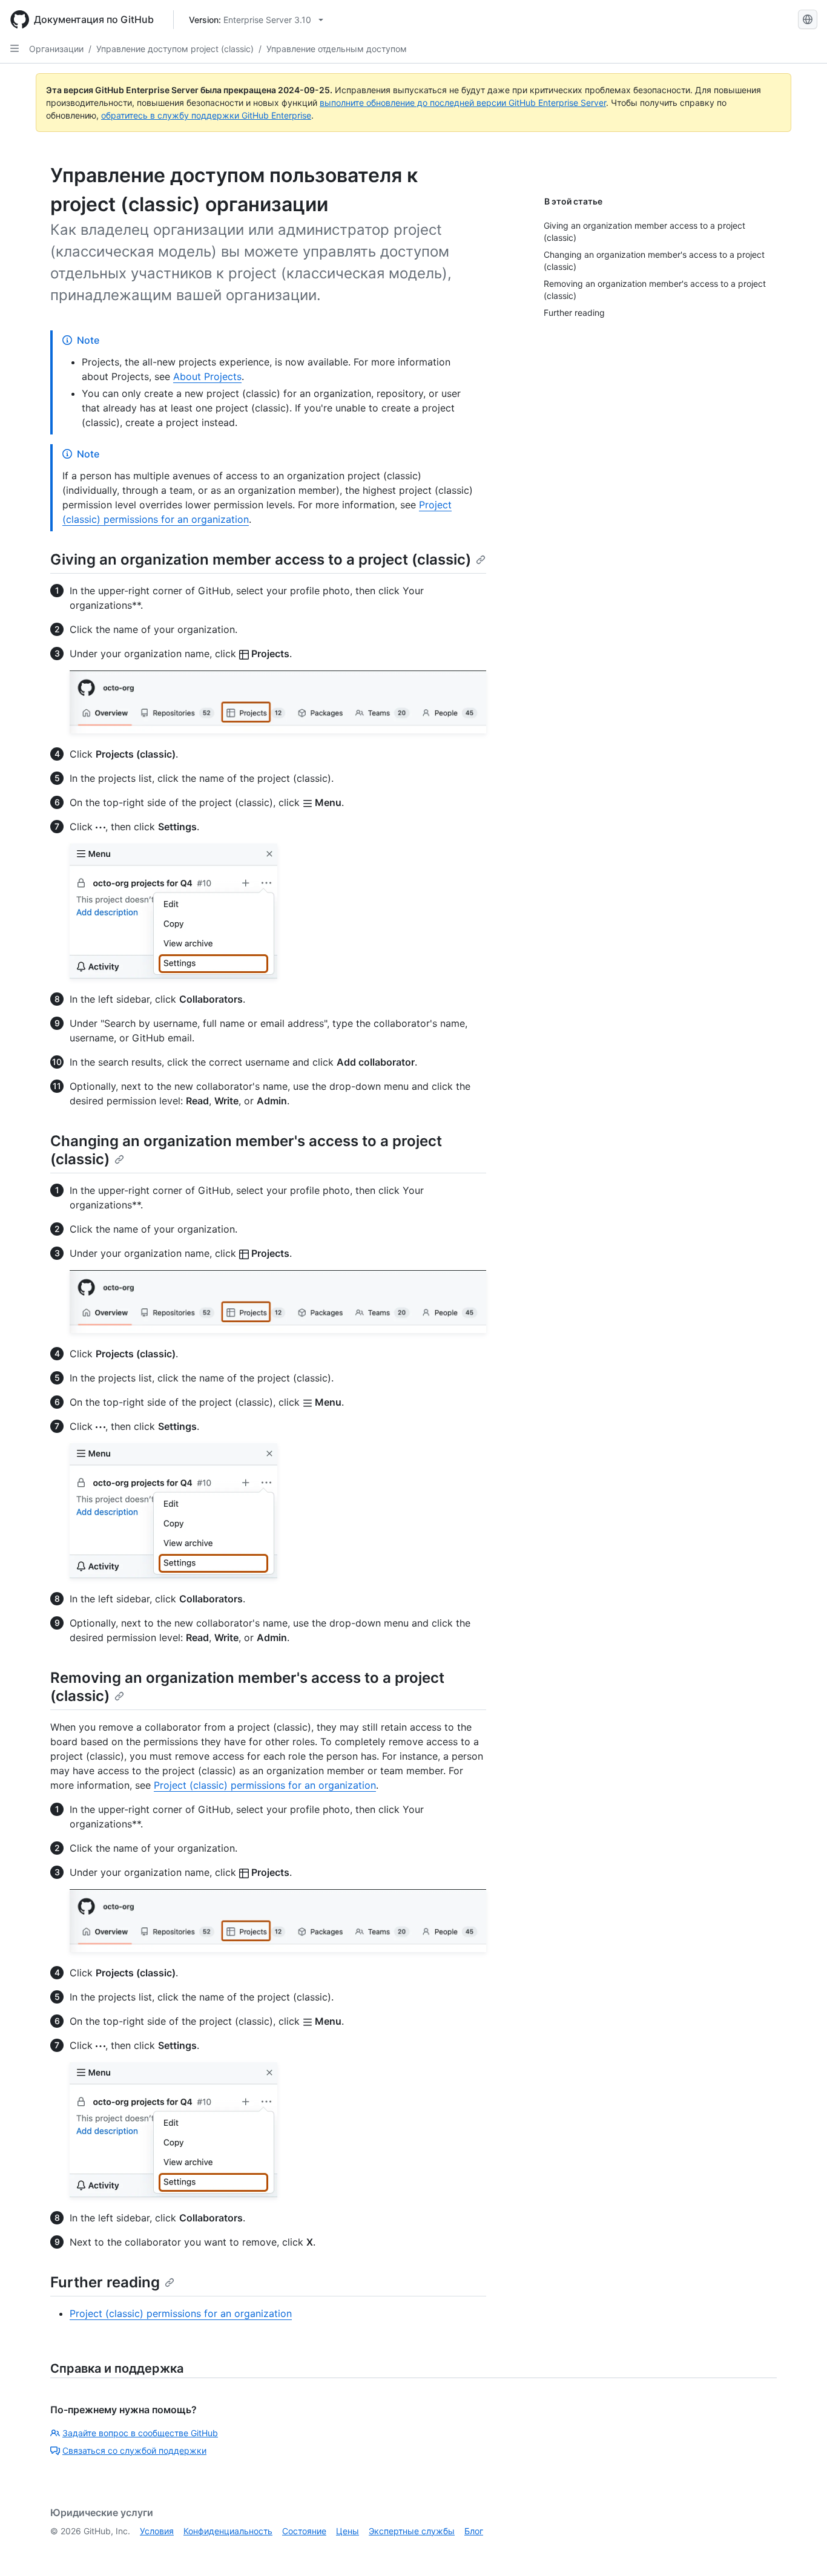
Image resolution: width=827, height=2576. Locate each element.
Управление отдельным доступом (337, 49)
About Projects (207, 376)
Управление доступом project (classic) (175, 49)
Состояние (304, 2531)
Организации (56, 49)
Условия (157, 2531)
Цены (348, 2531)
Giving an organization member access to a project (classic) (261, 559)
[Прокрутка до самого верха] (800, 2549)
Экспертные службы (412, 2531)
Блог (474, 2531)
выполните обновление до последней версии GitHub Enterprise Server (463, 103)
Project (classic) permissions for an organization (265, 1785)
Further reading (105, 2282)
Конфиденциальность (228, 2531)
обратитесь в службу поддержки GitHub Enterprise (206, 115)
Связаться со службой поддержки (134, 2450)
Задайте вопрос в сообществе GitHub (140, 2433)
